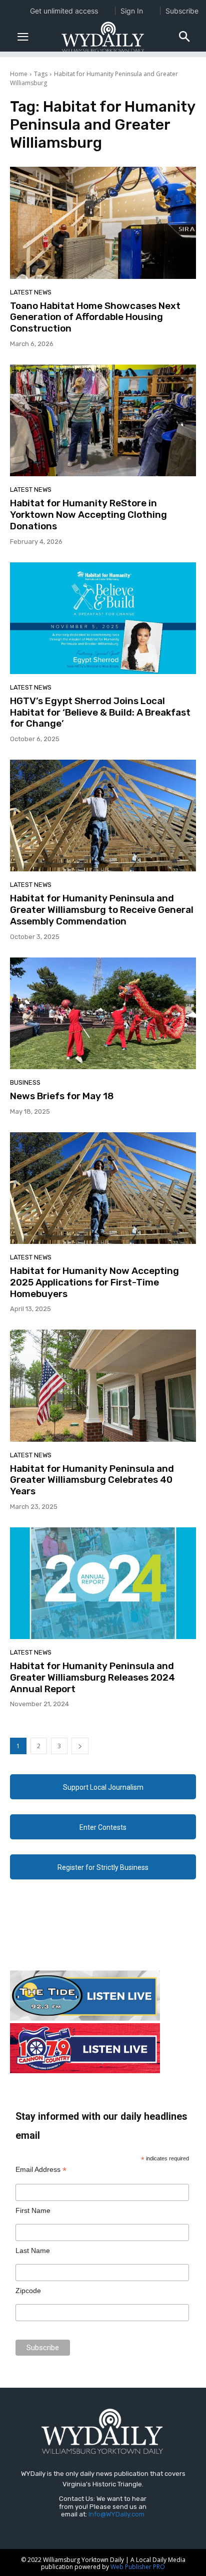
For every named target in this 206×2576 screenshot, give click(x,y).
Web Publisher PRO (138, 2567)
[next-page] (80, 1746)
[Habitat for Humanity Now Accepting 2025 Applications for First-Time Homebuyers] (103, 1188)
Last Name (33, 2250)
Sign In (132, 11)
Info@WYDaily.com (116, 2514)
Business (25, 1082)
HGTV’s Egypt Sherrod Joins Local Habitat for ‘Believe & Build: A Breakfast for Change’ (100, 712)
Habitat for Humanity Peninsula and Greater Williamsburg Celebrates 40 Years (92, 1480)
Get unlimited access (64, 11)
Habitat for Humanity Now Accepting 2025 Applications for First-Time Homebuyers (94, 1282)
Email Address (41, 2170)
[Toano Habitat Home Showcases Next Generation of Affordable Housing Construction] (103, 223)
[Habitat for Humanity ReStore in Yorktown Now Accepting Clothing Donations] (103, 420)
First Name (33, 2210)
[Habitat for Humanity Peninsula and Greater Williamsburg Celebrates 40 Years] (103, 1385)
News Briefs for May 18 (62, 1096)
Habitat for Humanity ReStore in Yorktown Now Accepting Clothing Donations (88, 515)
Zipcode (28, 2291)
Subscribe (182, 11)
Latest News (31, 292)
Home (19, 74)
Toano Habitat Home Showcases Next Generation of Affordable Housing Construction (95, 317)
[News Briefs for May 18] (103, 1013)
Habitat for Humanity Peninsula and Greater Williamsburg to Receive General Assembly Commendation (102, 910)
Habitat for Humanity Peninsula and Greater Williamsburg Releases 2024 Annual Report (92, 1677)
